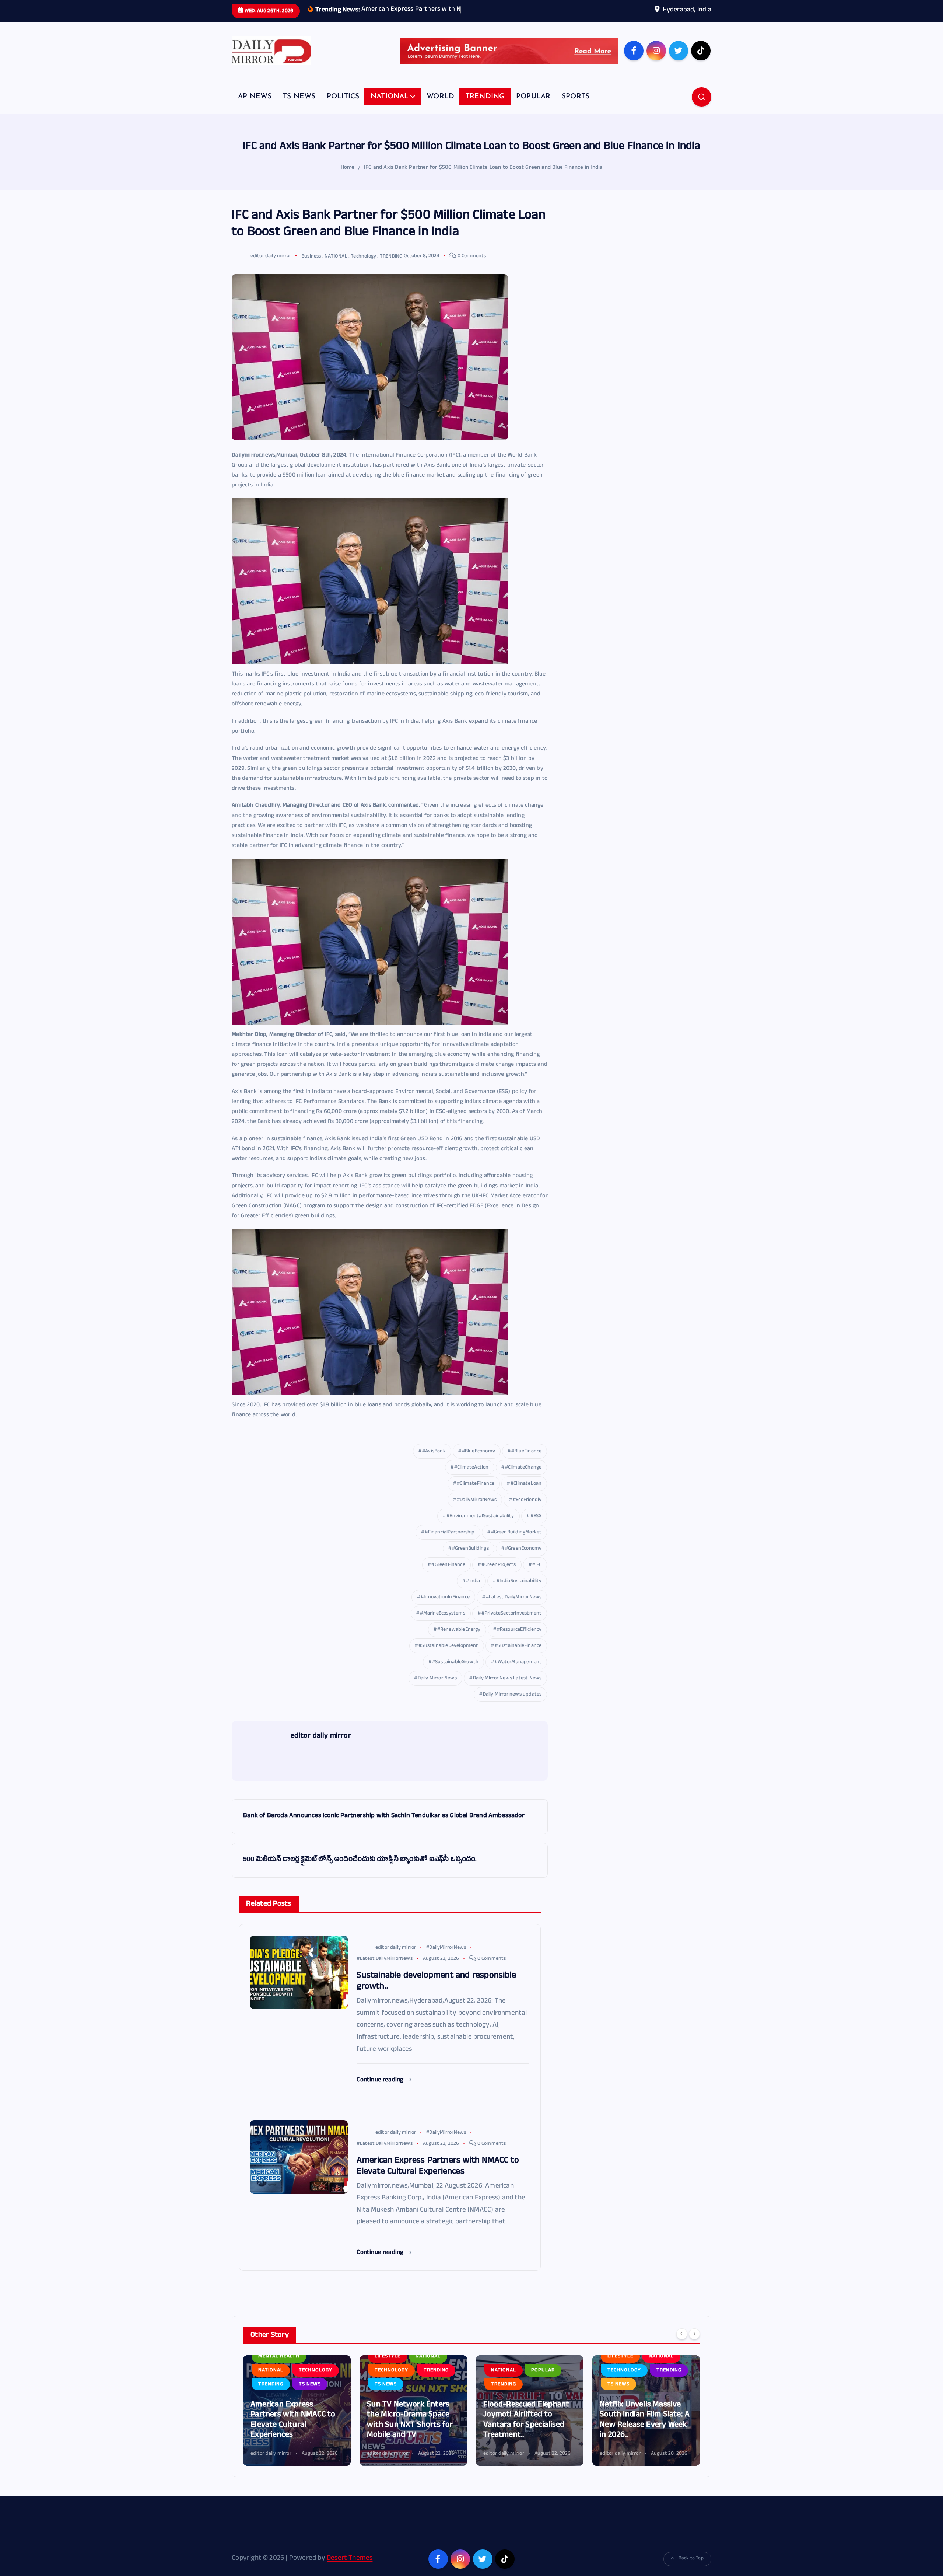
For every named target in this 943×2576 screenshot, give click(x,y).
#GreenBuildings (470, 1560)
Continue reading (381, 2092)
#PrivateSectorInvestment (512, 1625)
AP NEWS (255, 108)
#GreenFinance (448, 1576)
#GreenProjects (499, 1576)
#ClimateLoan (526, 1495)
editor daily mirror (271, 268)
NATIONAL (390, 108)
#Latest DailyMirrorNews (514, 1609)
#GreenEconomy (523, 1560)
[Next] (694, 2345)
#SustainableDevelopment (448, 1657)
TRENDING (485, 108)
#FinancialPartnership (450, 1544)
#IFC (537, 1576)
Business (311, 268)
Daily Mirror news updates (512, 1706)
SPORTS (576, 108)
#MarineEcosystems (442, 1625)
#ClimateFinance (476, 1495)
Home (348, 179)
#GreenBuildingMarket (516, 1544)
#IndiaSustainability (519, 1593)
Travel (617, 2372)
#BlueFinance (526, 1463)
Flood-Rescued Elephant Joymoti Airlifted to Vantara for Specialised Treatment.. (410, 2432)
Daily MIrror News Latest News (507, 1690)
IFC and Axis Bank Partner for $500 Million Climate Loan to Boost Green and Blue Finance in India (483, 179)
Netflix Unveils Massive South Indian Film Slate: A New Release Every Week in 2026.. (528, 2432)
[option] (297, 2422)
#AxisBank (434, 1463)
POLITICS (343, 108)
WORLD (440, 108)
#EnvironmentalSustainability (480, 1528)
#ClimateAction (471, 1479)
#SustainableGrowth (455, 1674)
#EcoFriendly (527, 1512)
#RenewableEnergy (459, 1641)
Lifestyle (271, 2368)
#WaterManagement (518, 1674)
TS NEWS (299, 108)
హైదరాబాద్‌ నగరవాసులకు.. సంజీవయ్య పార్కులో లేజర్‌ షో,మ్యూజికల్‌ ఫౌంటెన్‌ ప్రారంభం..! (644, 2427)
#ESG (536, 1528)
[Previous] (682, 2345)
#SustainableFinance (518, 1657)
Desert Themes (350, 2570)
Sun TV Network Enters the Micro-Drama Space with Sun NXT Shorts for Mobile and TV (293, 2432)
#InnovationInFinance (445, 1609)
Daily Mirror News (437, 1690)
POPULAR (533, 108)
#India (473, 1593)
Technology (363, 268)
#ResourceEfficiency (519, 1641)
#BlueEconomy (478, 1463)
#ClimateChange (523, 1479)
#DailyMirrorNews (477, 1512)
